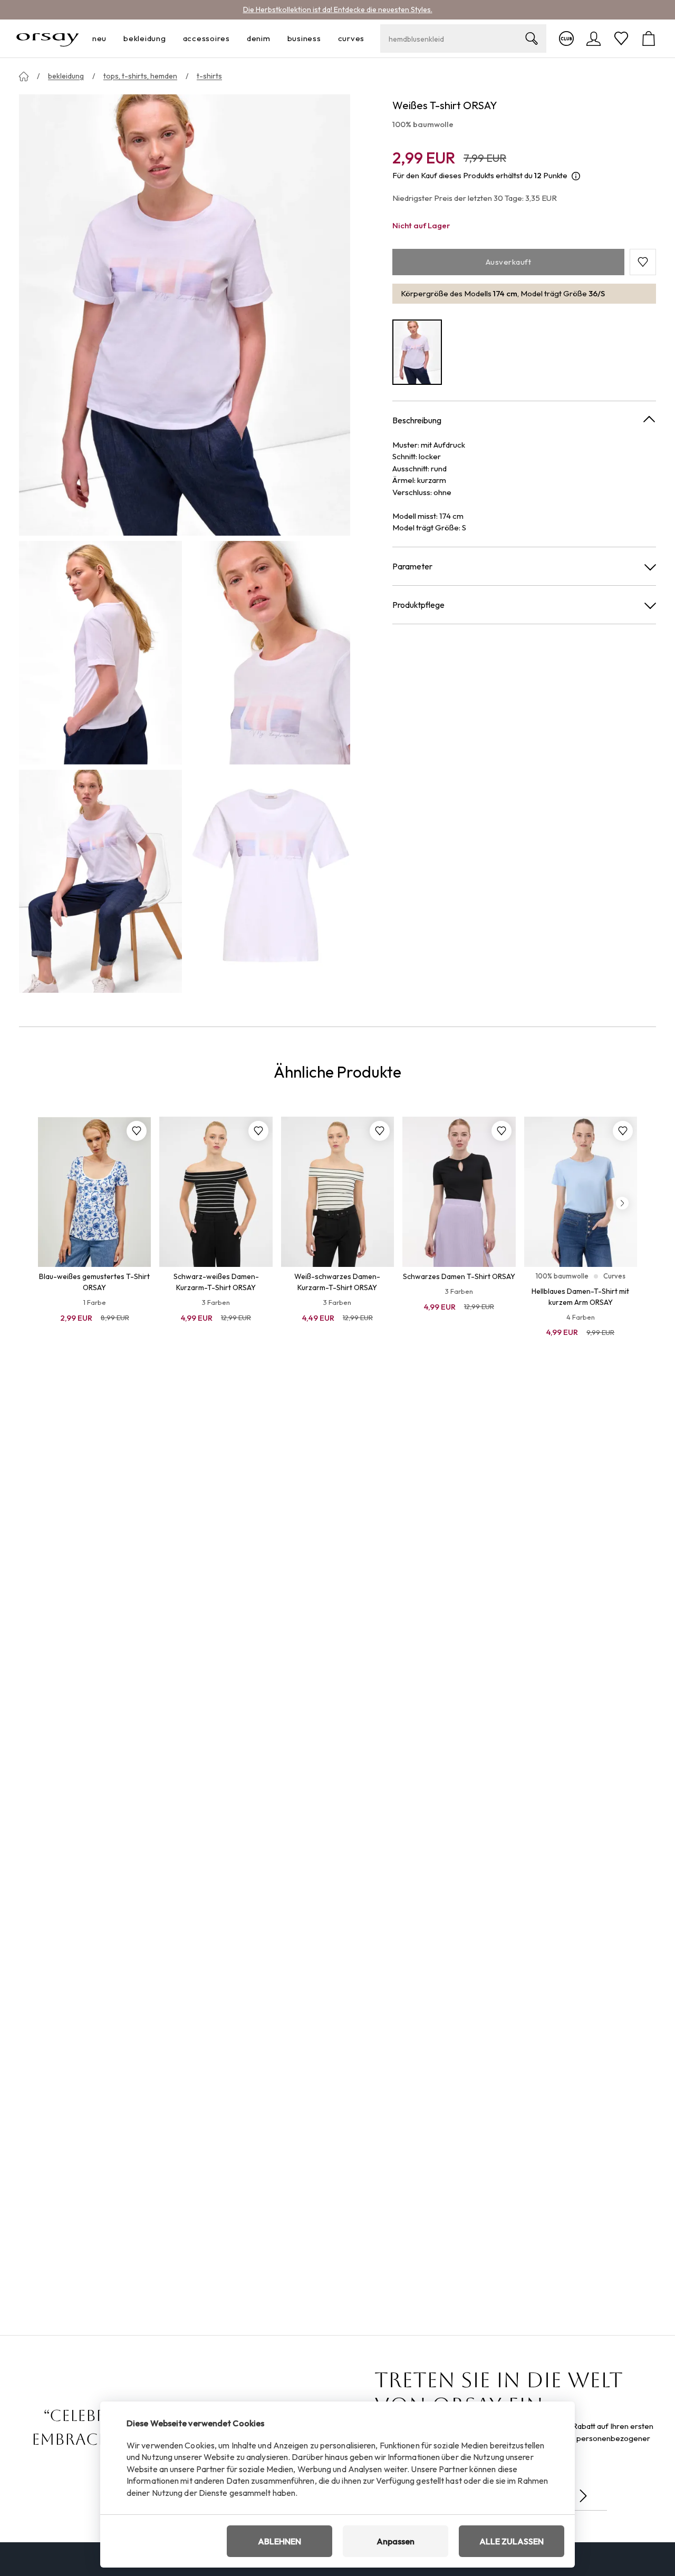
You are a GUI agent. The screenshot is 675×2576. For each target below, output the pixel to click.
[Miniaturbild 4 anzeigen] (269, 881)
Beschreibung (417, 420)
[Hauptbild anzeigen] (185, 315)
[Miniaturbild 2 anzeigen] (269, 652)
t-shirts (209, 76)
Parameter (412, 566)
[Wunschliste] (621, 38)
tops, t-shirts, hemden (140, 76)
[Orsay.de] (48, 38)
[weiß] (417, 352)
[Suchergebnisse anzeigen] (532, 38)
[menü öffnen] (110, 39)
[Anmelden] (594, 38)
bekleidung (66, 76)
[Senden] (583, 2496)
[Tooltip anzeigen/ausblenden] (576, 176)
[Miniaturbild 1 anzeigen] (100, 652)
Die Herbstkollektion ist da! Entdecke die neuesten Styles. (338, 9)
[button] (643, 262)
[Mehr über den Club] (566, 38)
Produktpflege (418, 605)
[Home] (24, 76)
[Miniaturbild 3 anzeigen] (100, 881)
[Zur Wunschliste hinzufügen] (137, 1131)
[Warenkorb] (649, 38)
